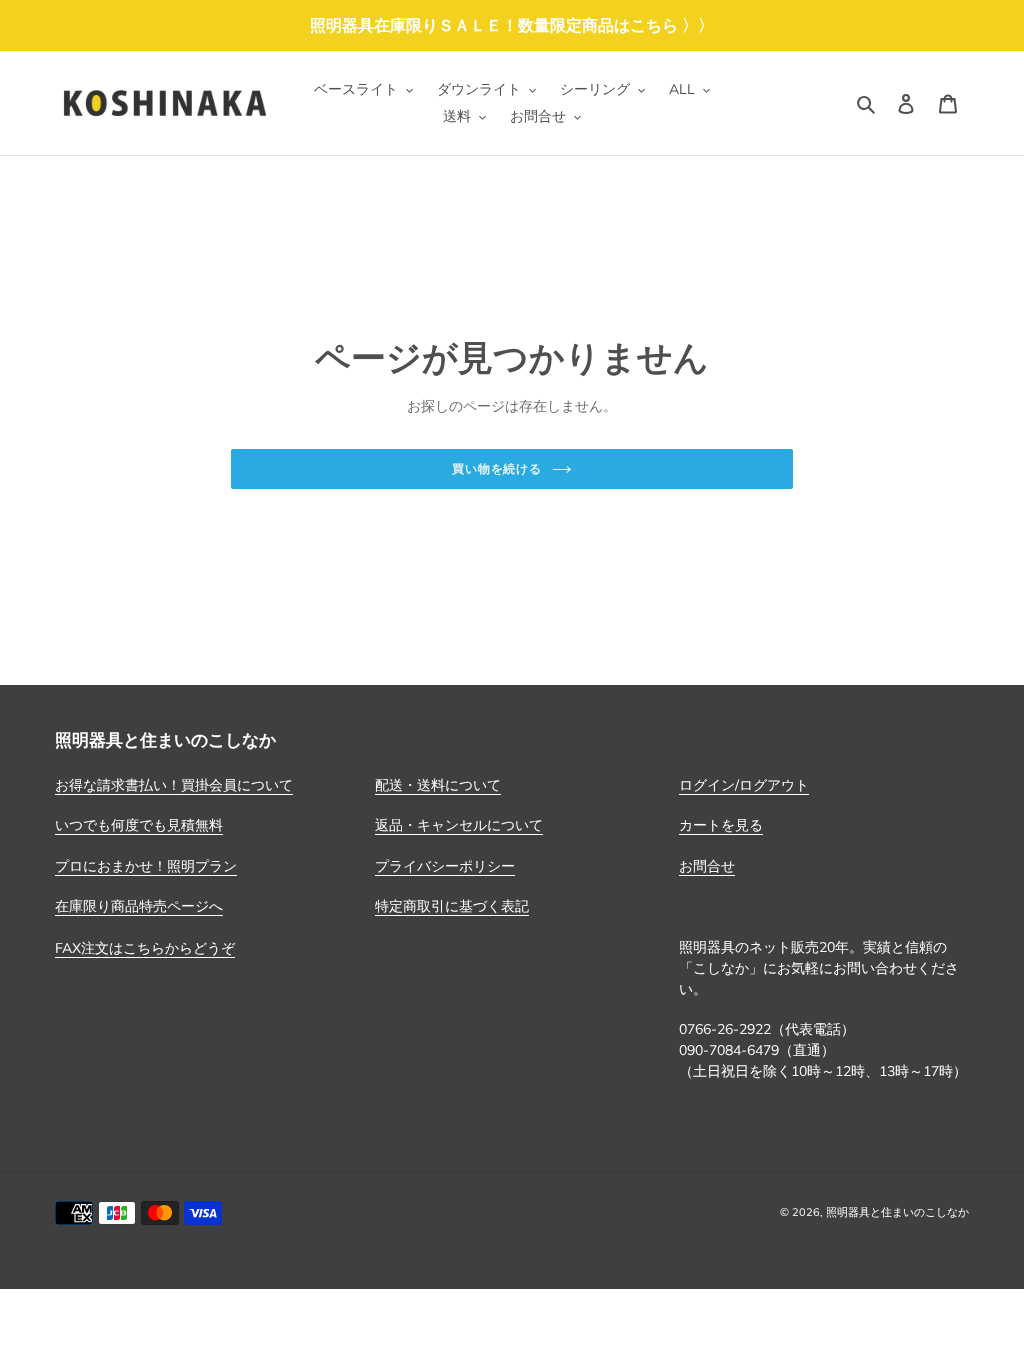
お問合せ (707, 866)
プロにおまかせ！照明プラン (146, 866)
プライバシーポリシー (445, 866)
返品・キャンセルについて (459, 825)
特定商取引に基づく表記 (452, 906)
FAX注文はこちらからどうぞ (145, 948)
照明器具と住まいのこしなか (897, 1212)
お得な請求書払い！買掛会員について (174, 785)
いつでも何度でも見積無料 (139, 825)
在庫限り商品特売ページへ (139, 906)
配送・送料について (438, 785)
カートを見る (721, 825)
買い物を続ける (497, 468)
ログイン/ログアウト (744, 785)
